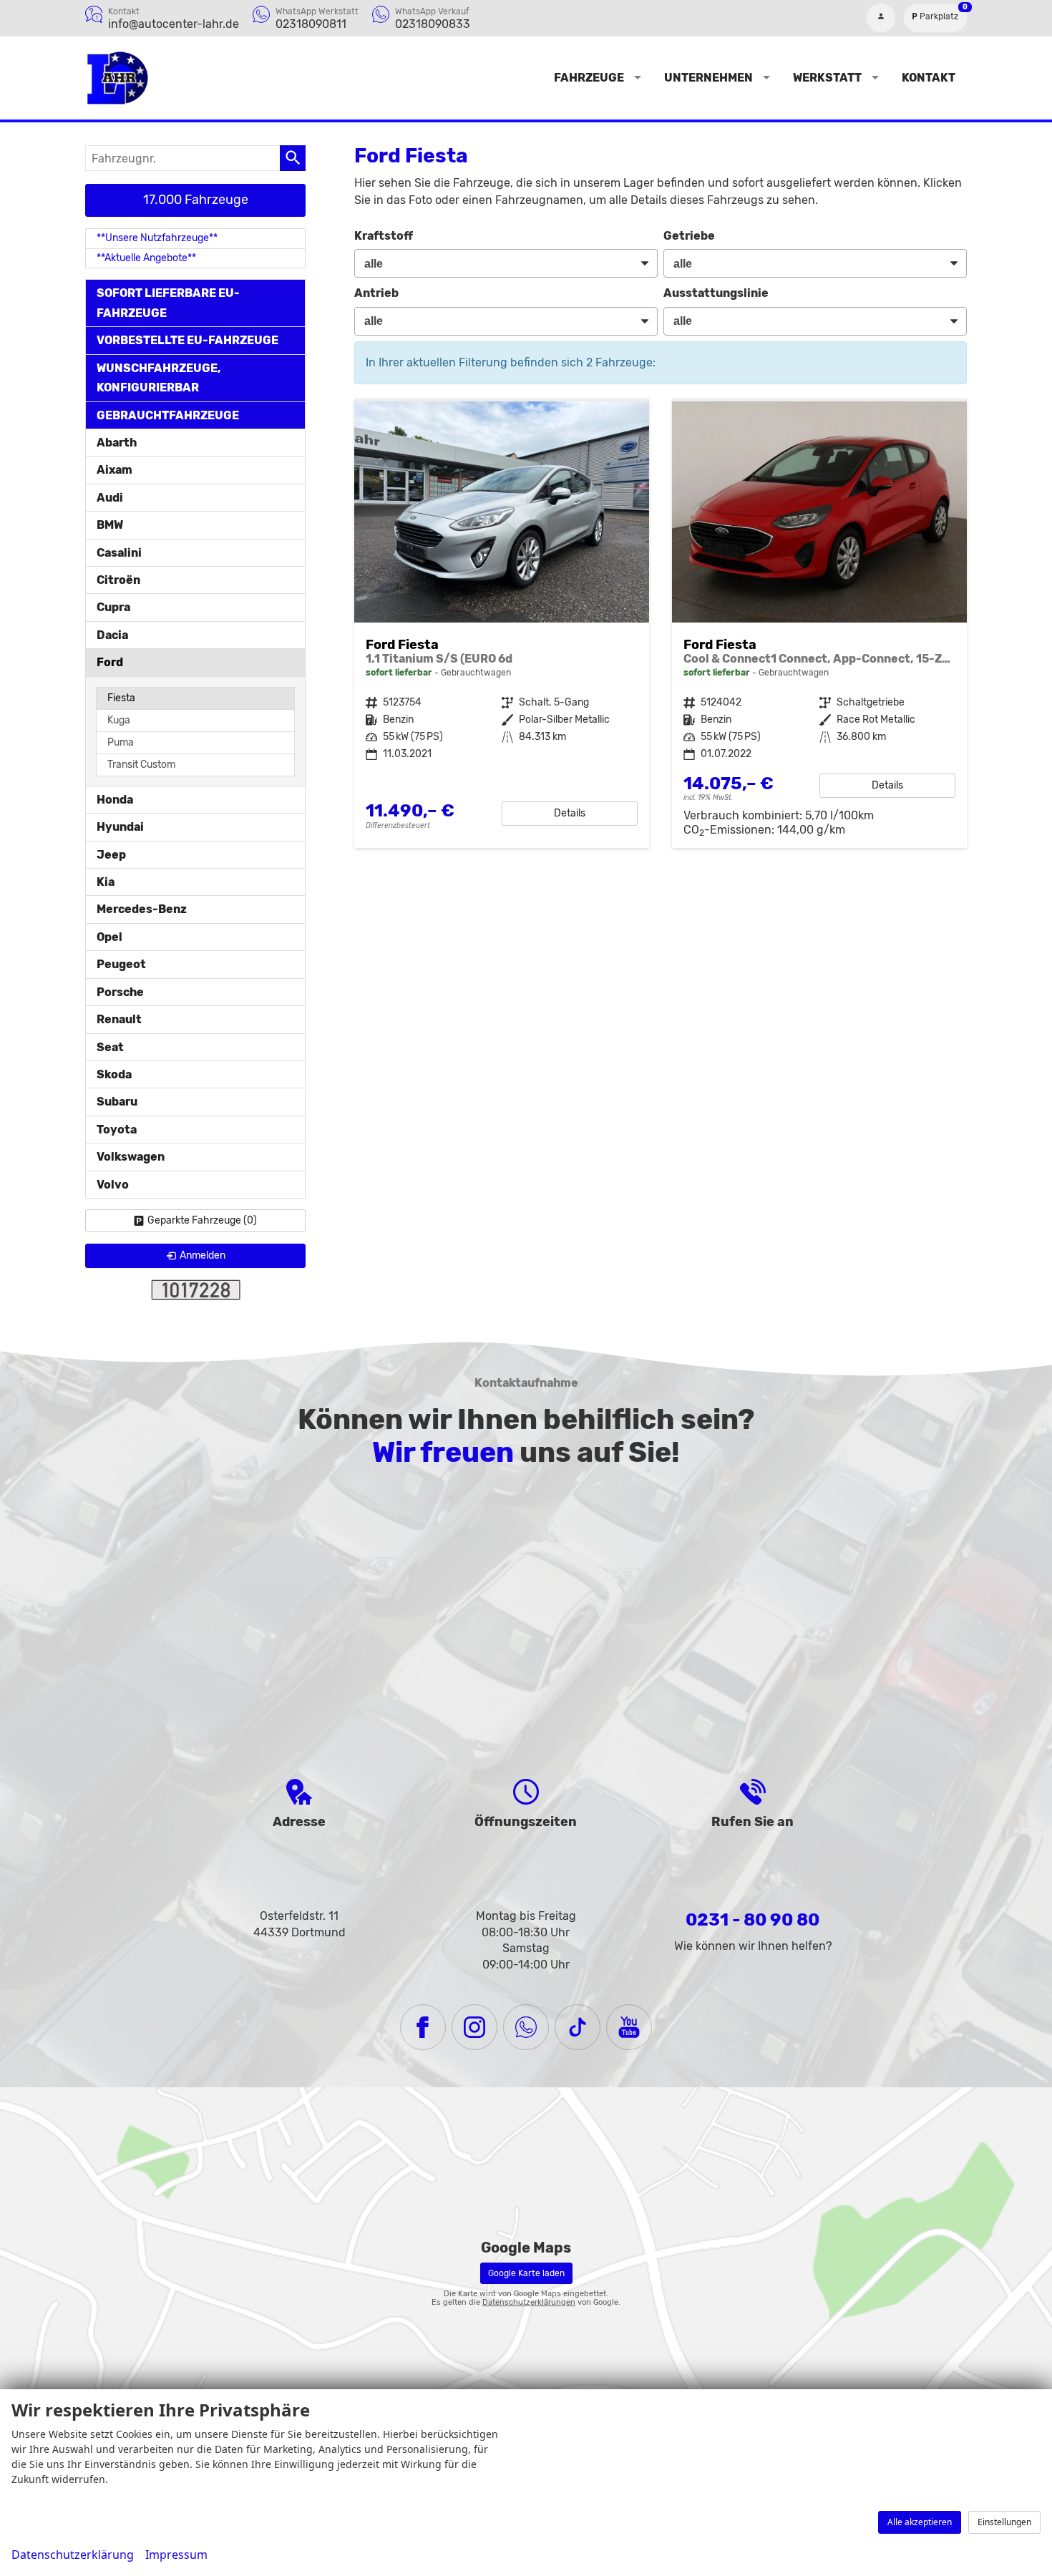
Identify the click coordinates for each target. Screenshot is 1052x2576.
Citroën (118, 580)
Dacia (112, 635)
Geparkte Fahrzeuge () (202, 1220)
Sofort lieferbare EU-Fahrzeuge (168, 303)
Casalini (119, 553)
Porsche (120, 992)
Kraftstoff (384, 236)
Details (570, 813)
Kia (106, 882)
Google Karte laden (526, 2273)
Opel (109, 937)
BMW (110, 525)
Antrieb (376, 293)
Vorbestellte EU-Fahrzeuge (187, 340)
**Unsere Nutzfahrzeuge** (157, 238)
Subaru (117, 1102)
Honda (115, 800)
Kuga (119, 720)
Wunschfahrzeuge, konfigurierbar (159, 378)
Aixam (115, 470)
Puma (121, 742)
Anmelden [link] (203, 1255)
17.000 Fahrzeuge (196, 200)
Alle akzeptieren (920, 2522)
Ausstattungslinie (716, 293)
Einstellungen (1004, 2522)
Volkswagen (131, 1157)
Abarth (117, 443)
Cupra (113, 607)
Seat (110, 1047)
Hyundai (120, 827)
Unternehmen (708, 78)
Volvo (113, 1185)
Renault (119, 1019)
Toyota (117, 1130)
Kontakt (929, 78)
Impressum (176, 2555)
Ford (110, 662)
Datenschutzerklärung (73, 2555)
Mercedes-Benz (142, 909)
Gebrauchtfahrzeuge (168, 415)
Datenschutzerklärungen (529, 2302)
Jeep (111, 855)
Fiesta (121, 698)
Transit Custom (141, 765)
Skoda (114, 1074)
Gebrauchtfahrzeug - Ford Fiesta (502, 625)
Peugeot (121, 964)
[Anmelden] (881, 18)
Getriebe (689, 236)
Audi (110, 498)
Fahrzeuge (589, 78)
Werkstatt (827, 78)
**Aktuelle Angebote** (146, 258)
